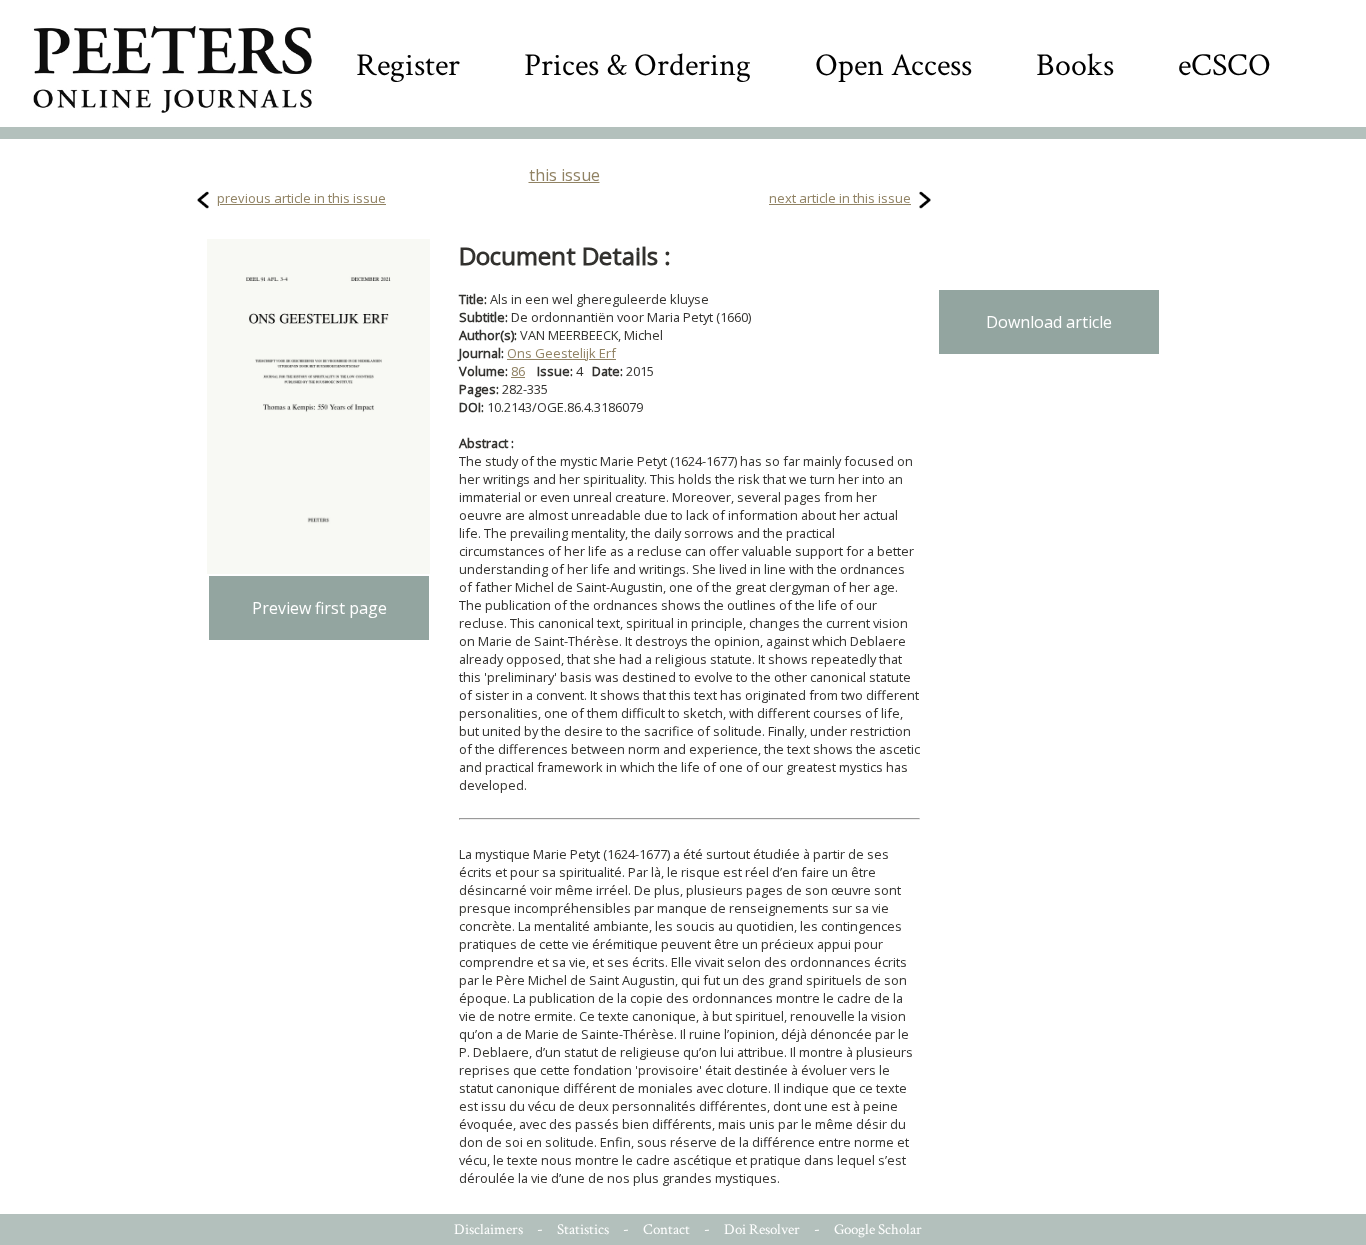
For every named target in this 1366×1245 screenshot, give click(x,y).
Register (408, 65)
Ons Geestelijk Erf (561, 353)
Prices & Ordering (637, 65)
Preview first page (319, 608)
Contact (666, 1229)
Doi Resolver (762, 1229)
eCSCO (1224, 65)
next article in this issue (840, 198)
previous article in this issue (301, 198)
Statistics (583, 1229)
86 (518, 371)
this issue (564, 175)
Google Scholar (878, 1229)
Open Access (893, 65)
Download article (1049, 322)
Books (1075, 65)
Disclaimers (488, 1229)
